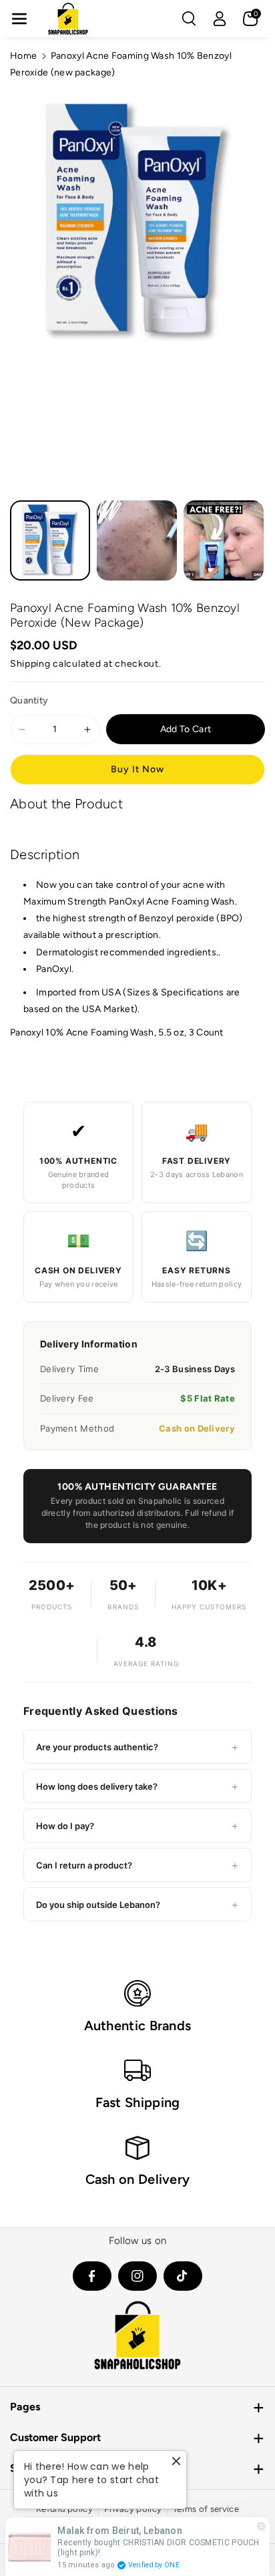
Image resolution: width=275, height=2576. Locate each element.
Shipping (30, 664)
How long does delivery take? (137, 1786)
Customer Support (55, 2437)
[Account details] (220, 19)
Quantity (29, 700)
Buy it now (137, 769)
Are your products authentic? (137, 1747)
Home (23, 56)
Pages (25, 2407)
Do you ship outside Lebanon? (137, 1904)
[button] (19, 19)
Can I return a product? (137, 1865)
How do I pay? (137, 1825)
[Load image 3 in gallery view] (224, 540)
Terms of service (206, 2509)
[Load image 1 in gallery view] (50, 540)
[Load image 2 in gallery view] (137, 540)
